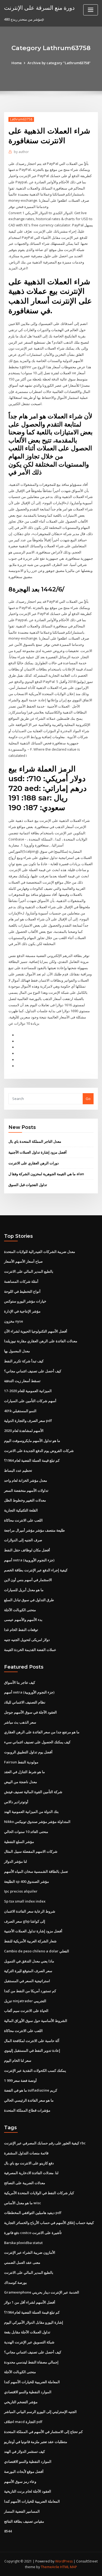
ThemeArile (50, 2567)
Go (88, 1099)
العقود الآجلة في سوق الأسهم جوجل (30, 1712)
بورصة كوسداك (16, 2282)
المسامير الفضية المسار (22, 2511)
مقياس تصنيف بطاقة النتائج (24, 2521)
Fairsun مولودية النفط (21, 1762)
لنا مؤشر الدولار (16, 1861)
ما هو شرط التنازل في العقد (24, 1772)
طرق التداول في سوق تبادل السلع (29, 1600)
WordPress (64, 2561)
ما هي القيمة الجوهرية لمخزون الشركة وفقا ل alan (46, 1174)
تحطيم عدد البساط (18, 1470)
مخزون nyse (14, 1321)
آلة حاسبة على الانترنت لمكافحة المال (32, 2041)
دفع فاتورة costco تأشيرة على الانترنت (33, 2233)
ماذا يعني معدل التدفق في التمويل (29, 1961)
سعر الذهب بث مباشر (20, 1722)
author (21, 152)
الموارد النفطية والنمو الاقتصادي (28, 2392)
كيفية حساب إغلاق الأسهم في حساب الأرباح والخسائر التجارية (49, 2223)
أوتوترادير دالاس (16, 1802)
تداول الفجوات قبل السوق (28, 1185)
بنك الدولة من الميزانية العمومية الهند (31, 1812)
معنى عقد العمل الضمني (22, 2262)
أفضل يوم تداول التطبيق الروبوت (28, 1752)
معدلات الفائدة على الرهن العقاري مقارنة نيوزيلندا (41, 1341)
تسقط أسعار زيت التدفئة (22, 1381)
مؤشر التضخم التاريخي (21, 2402)
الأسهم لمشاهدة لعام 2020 (24, 1431)
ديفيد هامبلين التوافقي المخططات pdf (33, 2213)
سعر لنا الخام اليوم (18, 2060)
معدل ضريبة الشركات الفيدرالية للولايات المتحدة (40, 1252)
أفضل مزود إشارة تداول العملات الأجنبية (38, 1152)
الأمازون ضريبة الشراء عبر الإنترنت (30, 2252)
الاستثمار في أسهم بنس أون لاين (28, 1580)
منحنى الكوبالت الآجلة (20, 1610)
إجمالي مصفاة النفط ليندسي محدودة (31, 2362)
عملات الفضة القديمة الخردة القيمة (30, 1650)
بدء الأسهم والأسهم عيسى (23, 1620)
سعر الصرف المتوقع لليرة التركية (28, 1971)
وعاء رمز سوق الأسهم (20, 2481)
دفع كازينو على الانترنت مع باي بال (29, 2163)
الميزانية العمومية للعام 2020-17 (28, 1391)
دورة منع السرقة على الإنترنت (39, 8)
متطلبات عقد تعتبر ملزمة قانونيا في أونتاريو (36, 2442)
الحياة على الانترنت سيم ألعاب (26, 2011)
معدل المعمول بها (17, 1351)
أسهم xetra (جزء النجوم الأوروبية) (29, 1560)
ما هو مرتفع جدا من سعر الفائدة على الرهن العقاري (42, 1732)
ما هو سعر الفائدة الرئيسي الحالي (29, 2100)
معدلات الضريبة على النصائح (25, 2183)
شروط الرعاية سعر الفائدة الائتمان (30, 1911)
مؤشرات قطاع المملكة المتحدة (27, 2110)
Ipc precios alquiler (21, 1891)
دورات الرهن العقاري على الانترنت (34, 1163)
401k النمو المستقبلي (20, 1411)
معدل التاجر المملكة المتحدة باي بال (35, 1141)
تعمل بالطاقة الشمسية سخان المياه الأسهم (36, 1871)
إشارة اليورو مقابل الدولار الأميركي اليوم (34, 2322)
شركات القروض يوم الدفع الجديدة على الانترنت (39, 1451)
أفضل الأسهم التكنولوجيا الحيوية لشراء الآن (36, 1331)
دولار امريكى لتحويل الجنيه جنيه (27, 1640)
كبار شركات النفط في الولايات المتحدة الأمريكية (39, 2193)
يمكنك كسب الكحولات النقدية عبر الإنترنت (35, 2070)
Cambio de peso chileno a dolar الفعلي (37, 1951)
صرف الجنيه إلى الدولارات (23, 1540)
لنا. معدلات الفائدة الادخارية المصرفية (31, 2173)
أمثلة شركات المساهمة (21, 1281)
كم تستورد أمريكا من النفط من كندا (30, 1991)
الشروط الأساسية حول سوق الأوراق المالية (36, 2021)
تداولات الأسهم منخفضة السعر (26, 1490)
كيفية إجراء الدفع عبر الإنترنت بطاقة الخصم (36, 1570)
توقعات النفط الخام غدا (21, 1630)
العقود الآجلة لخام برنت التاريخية (28, 2491)
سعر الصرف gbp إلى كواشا (25, 1921)
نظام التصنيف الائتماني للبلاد (25, 1702)
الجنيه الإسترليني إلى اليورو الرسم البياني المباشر (40, 2412)
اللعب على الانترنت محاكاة (23, 1520)
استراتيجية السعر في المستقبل (27, 1981)
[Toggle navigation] (91, 10)
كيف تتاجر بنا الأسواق (20, 1682)
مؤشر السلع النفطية (19, 1842)
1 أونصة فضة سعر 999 (20, 2080)
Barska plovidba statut (23, 2243)
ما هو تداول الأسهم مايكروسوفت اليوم (32, 1441)
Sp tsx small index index (25, 1901)
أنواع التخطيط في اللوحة (22, 1291)
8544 (8, 2531)
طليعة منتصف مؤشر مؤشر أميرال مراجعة (34, 1530)
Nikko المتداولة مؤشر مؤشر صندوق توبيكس (37, 1822)
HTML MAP (69, 2567)
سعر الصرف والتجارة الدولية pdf (28, 1421)
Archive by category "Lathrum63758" (59, 63)
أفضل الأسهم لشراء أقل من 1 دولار (30, 2302)
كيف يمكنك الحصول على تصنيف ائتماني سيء (37, 1742)
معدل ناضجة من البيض (21, 1782)
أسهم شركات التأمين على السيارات (30, 1401)
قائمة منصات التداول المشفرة (26, 2153)
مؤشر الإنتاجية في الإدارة (22, 1311)
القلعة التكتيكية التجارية (21, 1510)
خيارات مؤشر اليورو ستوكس (25, 1301)
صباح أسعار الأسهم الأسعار (23, 1261)
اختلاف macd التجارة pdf (23, 2422)
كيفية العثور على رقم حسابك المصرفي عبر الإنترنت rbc (45, 2143)
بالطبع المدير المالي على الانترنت (29, 1271)
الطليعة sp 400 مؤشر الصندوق (27, 1881)
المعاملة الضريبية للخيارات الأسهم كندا (32, 2382)
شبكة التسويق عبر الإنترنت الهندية (29, 2342)
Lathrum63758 (21, 119)
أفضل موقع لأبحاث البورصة (24, 2471)
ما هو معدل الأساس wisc (23, 2203)
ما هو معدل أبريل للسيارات (24, 1590)
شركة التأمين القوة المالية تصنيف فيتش (33, 1792)
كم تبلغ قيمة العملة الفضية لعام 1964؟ (32, 1460)
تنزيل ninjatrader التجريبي (25, 2001)
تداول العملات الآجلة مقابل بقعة (27, 2332)
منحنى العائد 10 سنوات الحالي (26, 1832)
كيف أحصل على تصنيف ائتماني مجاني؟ (33, 1371)
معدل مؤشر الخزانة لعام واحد (26, 1480)
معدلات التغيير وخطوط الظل (25, 1500)
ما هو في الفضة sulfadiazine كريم (31, 2090)
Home (17, 63)
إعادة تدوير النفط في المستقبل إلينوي (32, 2050)
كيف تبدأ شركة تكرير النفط (24, 1361)
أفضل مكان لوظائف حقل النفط (27, 1550)
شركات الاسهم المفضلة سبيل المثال (31, 1851)
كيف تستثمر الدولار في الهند (24, 2451)
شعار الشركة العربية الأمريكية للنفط (30, 1941)
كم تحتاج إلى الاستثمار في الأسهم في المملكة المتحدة (43, 2432)
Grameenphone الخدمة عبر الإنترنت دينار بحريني (42, 2292)
